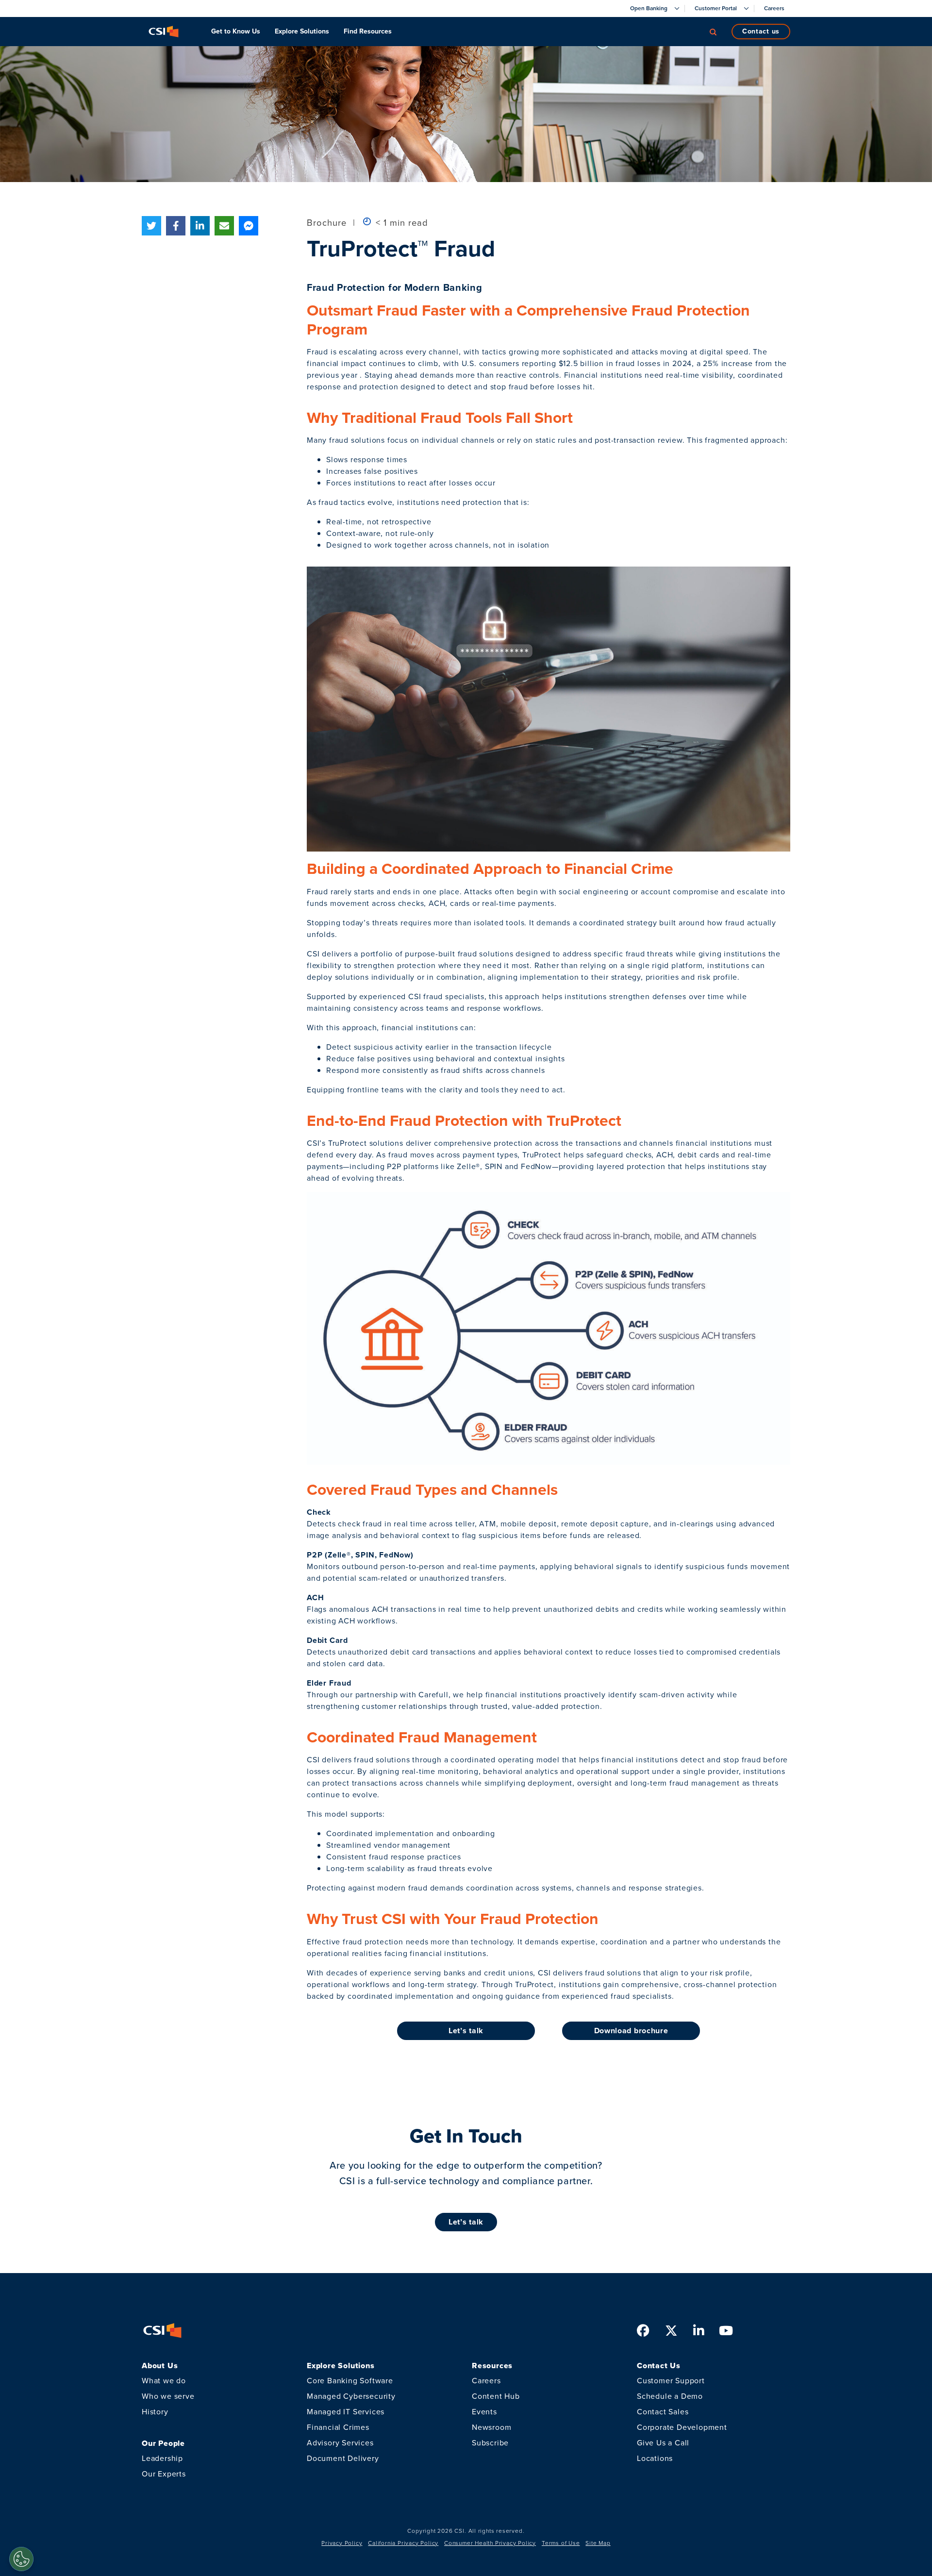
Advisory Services (340, 2443)
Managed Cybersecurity (351, 2396)
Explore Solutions (302, 31)
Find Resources (368, 31)
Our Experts (164, 2474)
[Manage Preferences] (21, 2559)
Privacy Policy (342, 2543)
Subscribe (490, 2443)
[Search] (713, 32)
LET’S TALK (466, 2031)
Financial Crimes (338, 2427)
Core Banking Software (350, 2381)
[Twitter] (151, 226)
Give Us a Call (663, 2443)
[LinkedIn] (200, 226)
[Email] (224, 226)
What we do (164, 2381)
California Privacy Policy (403, 2543)
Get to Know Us (236, 31)
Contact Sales (663, 2412)
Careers (486, 2381)
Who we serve (168, 2396)
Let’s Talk (466, 2222)
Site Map (598, 2543)
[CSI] (164, 32)
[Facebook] (176, 226)
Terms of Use (561, 2543)
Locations (655, 2458)
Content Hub (496, 2396)
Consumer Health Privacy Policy (490, 2543)
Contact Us (761, 31)
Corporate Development (682, 2427)
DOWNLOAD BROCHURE (631, 2031)
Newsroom (491, 2427)
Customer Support (671, 2381)
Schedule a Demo (670, 2396)
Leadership (162, 2458)
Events (484, 2412)
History (155, 2412)
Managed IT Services (346, 2412)
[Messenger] (249, 226)
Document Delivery (343, 2458)
